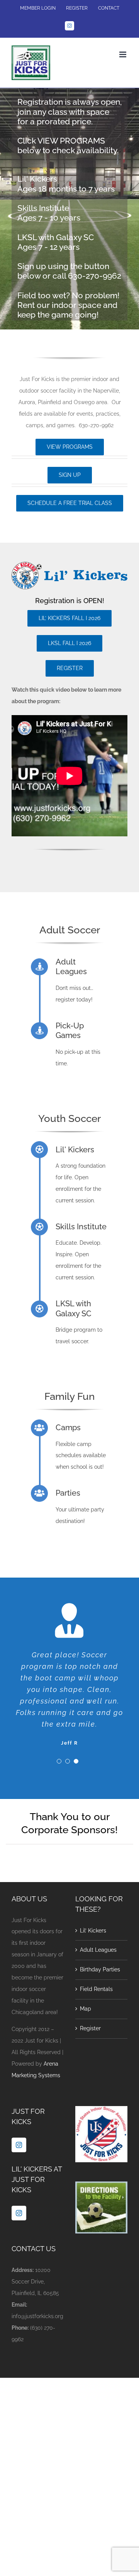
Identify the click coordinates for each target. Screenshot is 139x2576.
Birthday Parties (100, 1969)
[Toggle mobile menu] (123, 54)
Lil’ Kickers (93, 1931)
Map (86, 2009)
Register (90, 2028)
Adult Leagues (98, 1950)
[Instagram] (19, 2145)
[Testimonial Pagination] (59, 1761)
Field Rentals (96, 1989)
